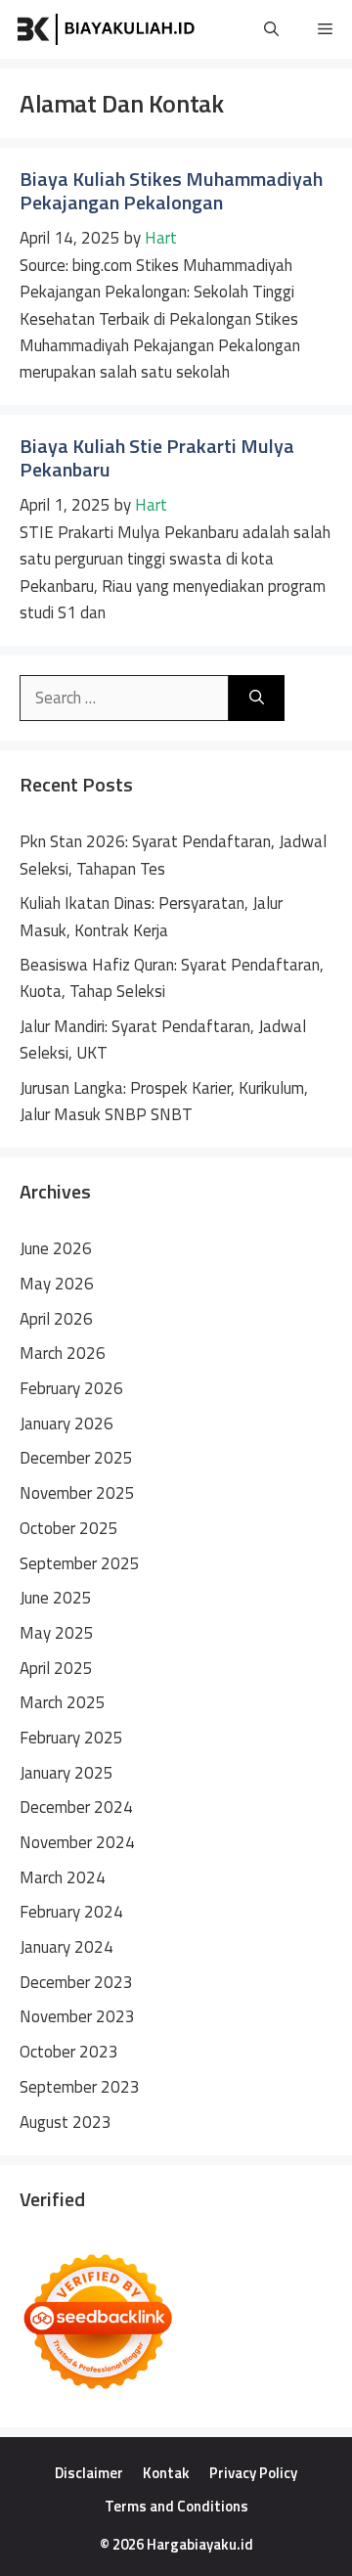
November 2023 (77, 2016)
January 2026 (66, 1424)
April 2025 (56, 1668)
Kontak (166, 2473)
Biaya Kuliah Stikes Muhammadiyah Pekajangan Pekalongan (171, 190)
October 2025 (69, 1528)
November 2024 (77, 1842)
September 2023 (80, 2087)
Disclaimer (89, 2473)
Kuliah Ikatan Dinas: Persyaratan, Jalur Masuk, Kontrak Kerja (151, 916)
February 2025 (71, 1738)
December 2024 (76, 1807)
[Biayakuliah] (108, 29)
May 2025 (57, 1633)
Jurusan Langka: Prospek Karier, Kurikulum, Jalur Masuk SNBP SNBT (164, 1101)
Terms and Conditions (176, 2506)
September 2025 (80, 1563)
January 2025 (66, 1773)
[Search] (257, 699)
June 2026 (56, 1248)
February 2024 (71, 1912)
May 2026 (57, 1284)
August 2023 (66, 2122)
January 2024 (66, 1947)
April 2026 (56, 1319)
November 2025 (77, 1493)
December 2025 (76, 1458)
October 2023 (69, 2052)
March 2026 (63, 1353)
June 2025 (56, 1598)
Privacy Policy (253, 2473)
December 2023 (76, 1982)
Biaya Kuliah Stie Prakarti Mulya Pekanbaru (157, 457)
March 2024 (63, 1877)
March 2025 (63, 1702)
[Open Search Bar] (271, 29)
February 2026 (71, 1388)
